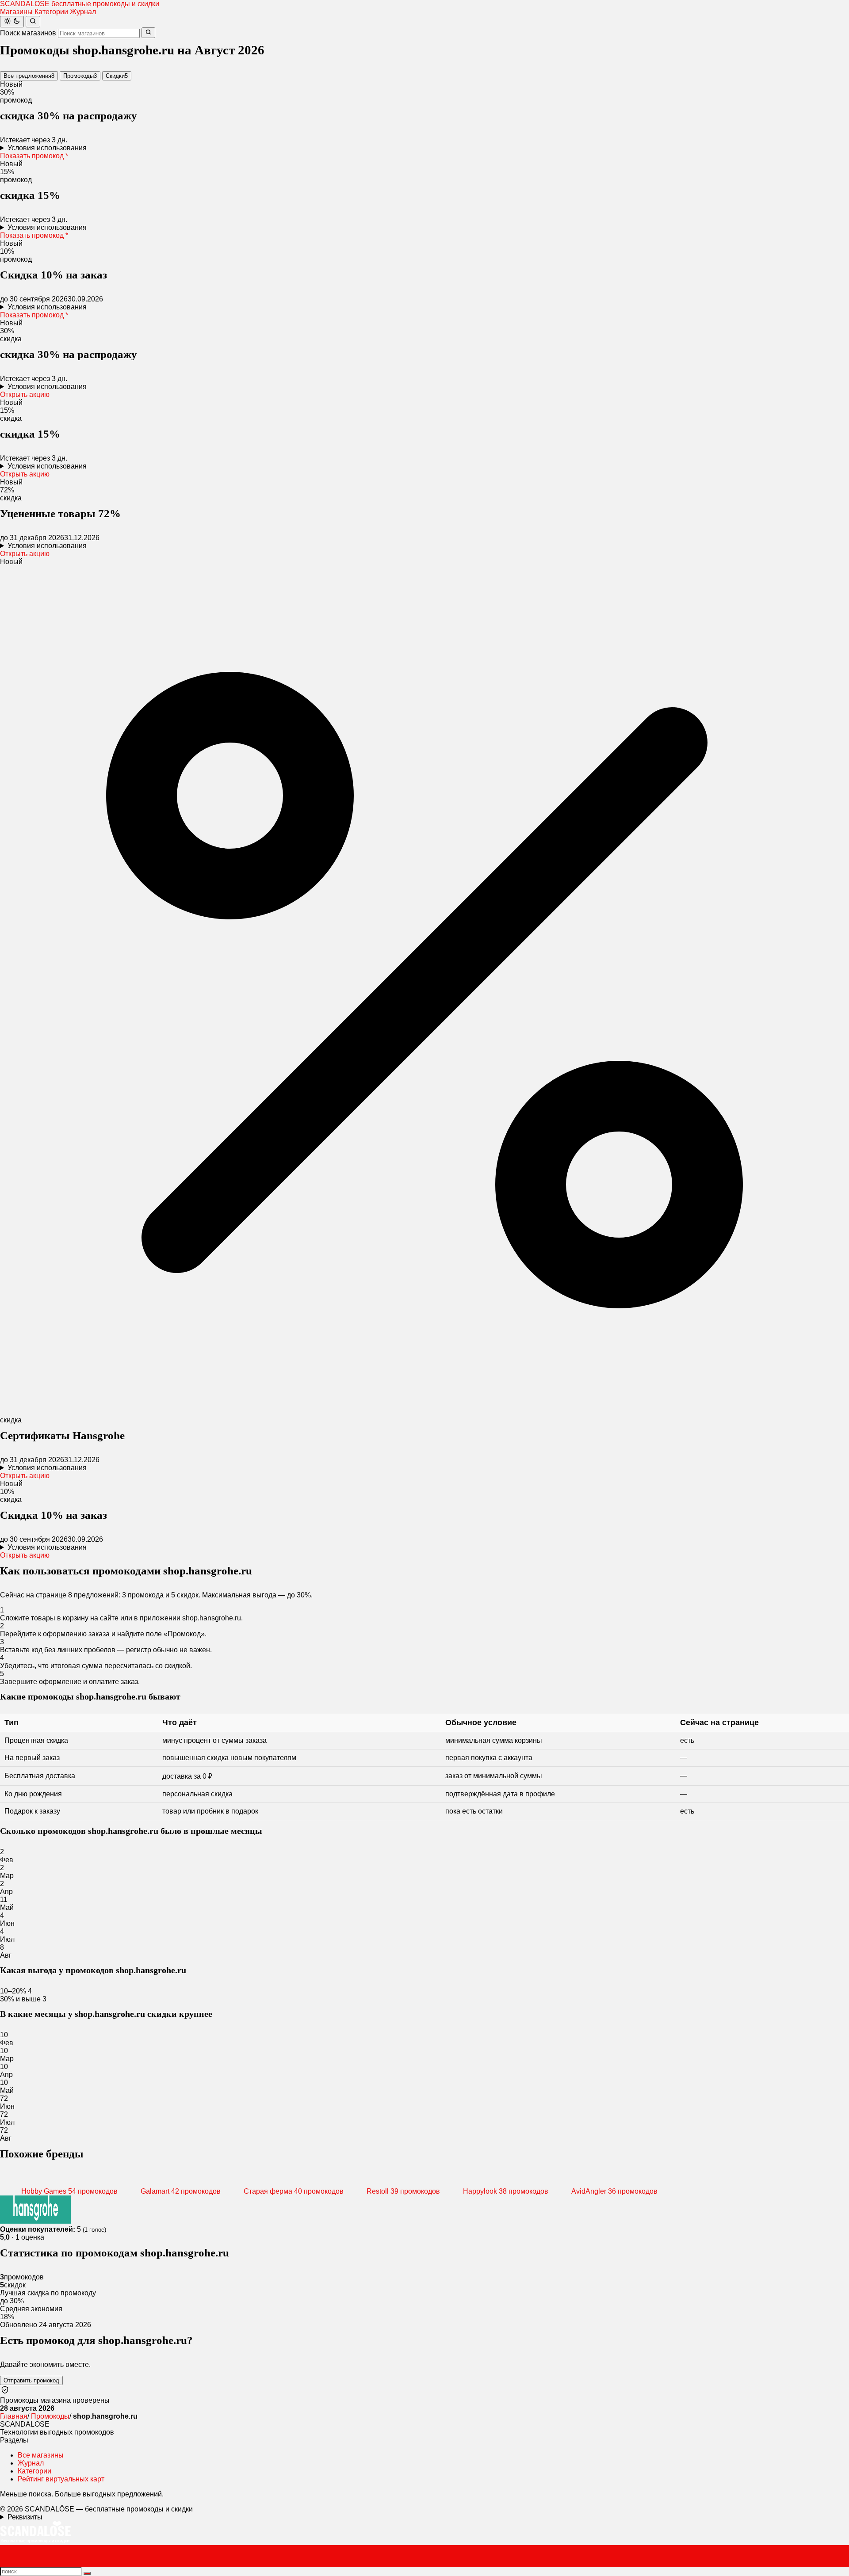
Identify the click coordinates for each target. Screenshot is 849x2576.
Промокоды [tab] (80, 76)
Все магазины (41, 2455)
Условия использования (47, 148)
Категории (51, 12)
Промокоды (50, 2416)
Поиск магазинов (28, 33)
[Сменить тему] (12, 22)
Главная (14, 2416)
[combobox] (99, 33)
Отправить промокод (31, 2380)
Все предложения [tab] (29, 76)
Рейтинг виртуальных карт (61, 2479)
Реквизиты (25, 2517)
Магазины (16, 12)
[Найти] (33, 22)
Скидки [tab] (117, 76)
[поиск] (87, 2573)
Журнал (83, 12)
